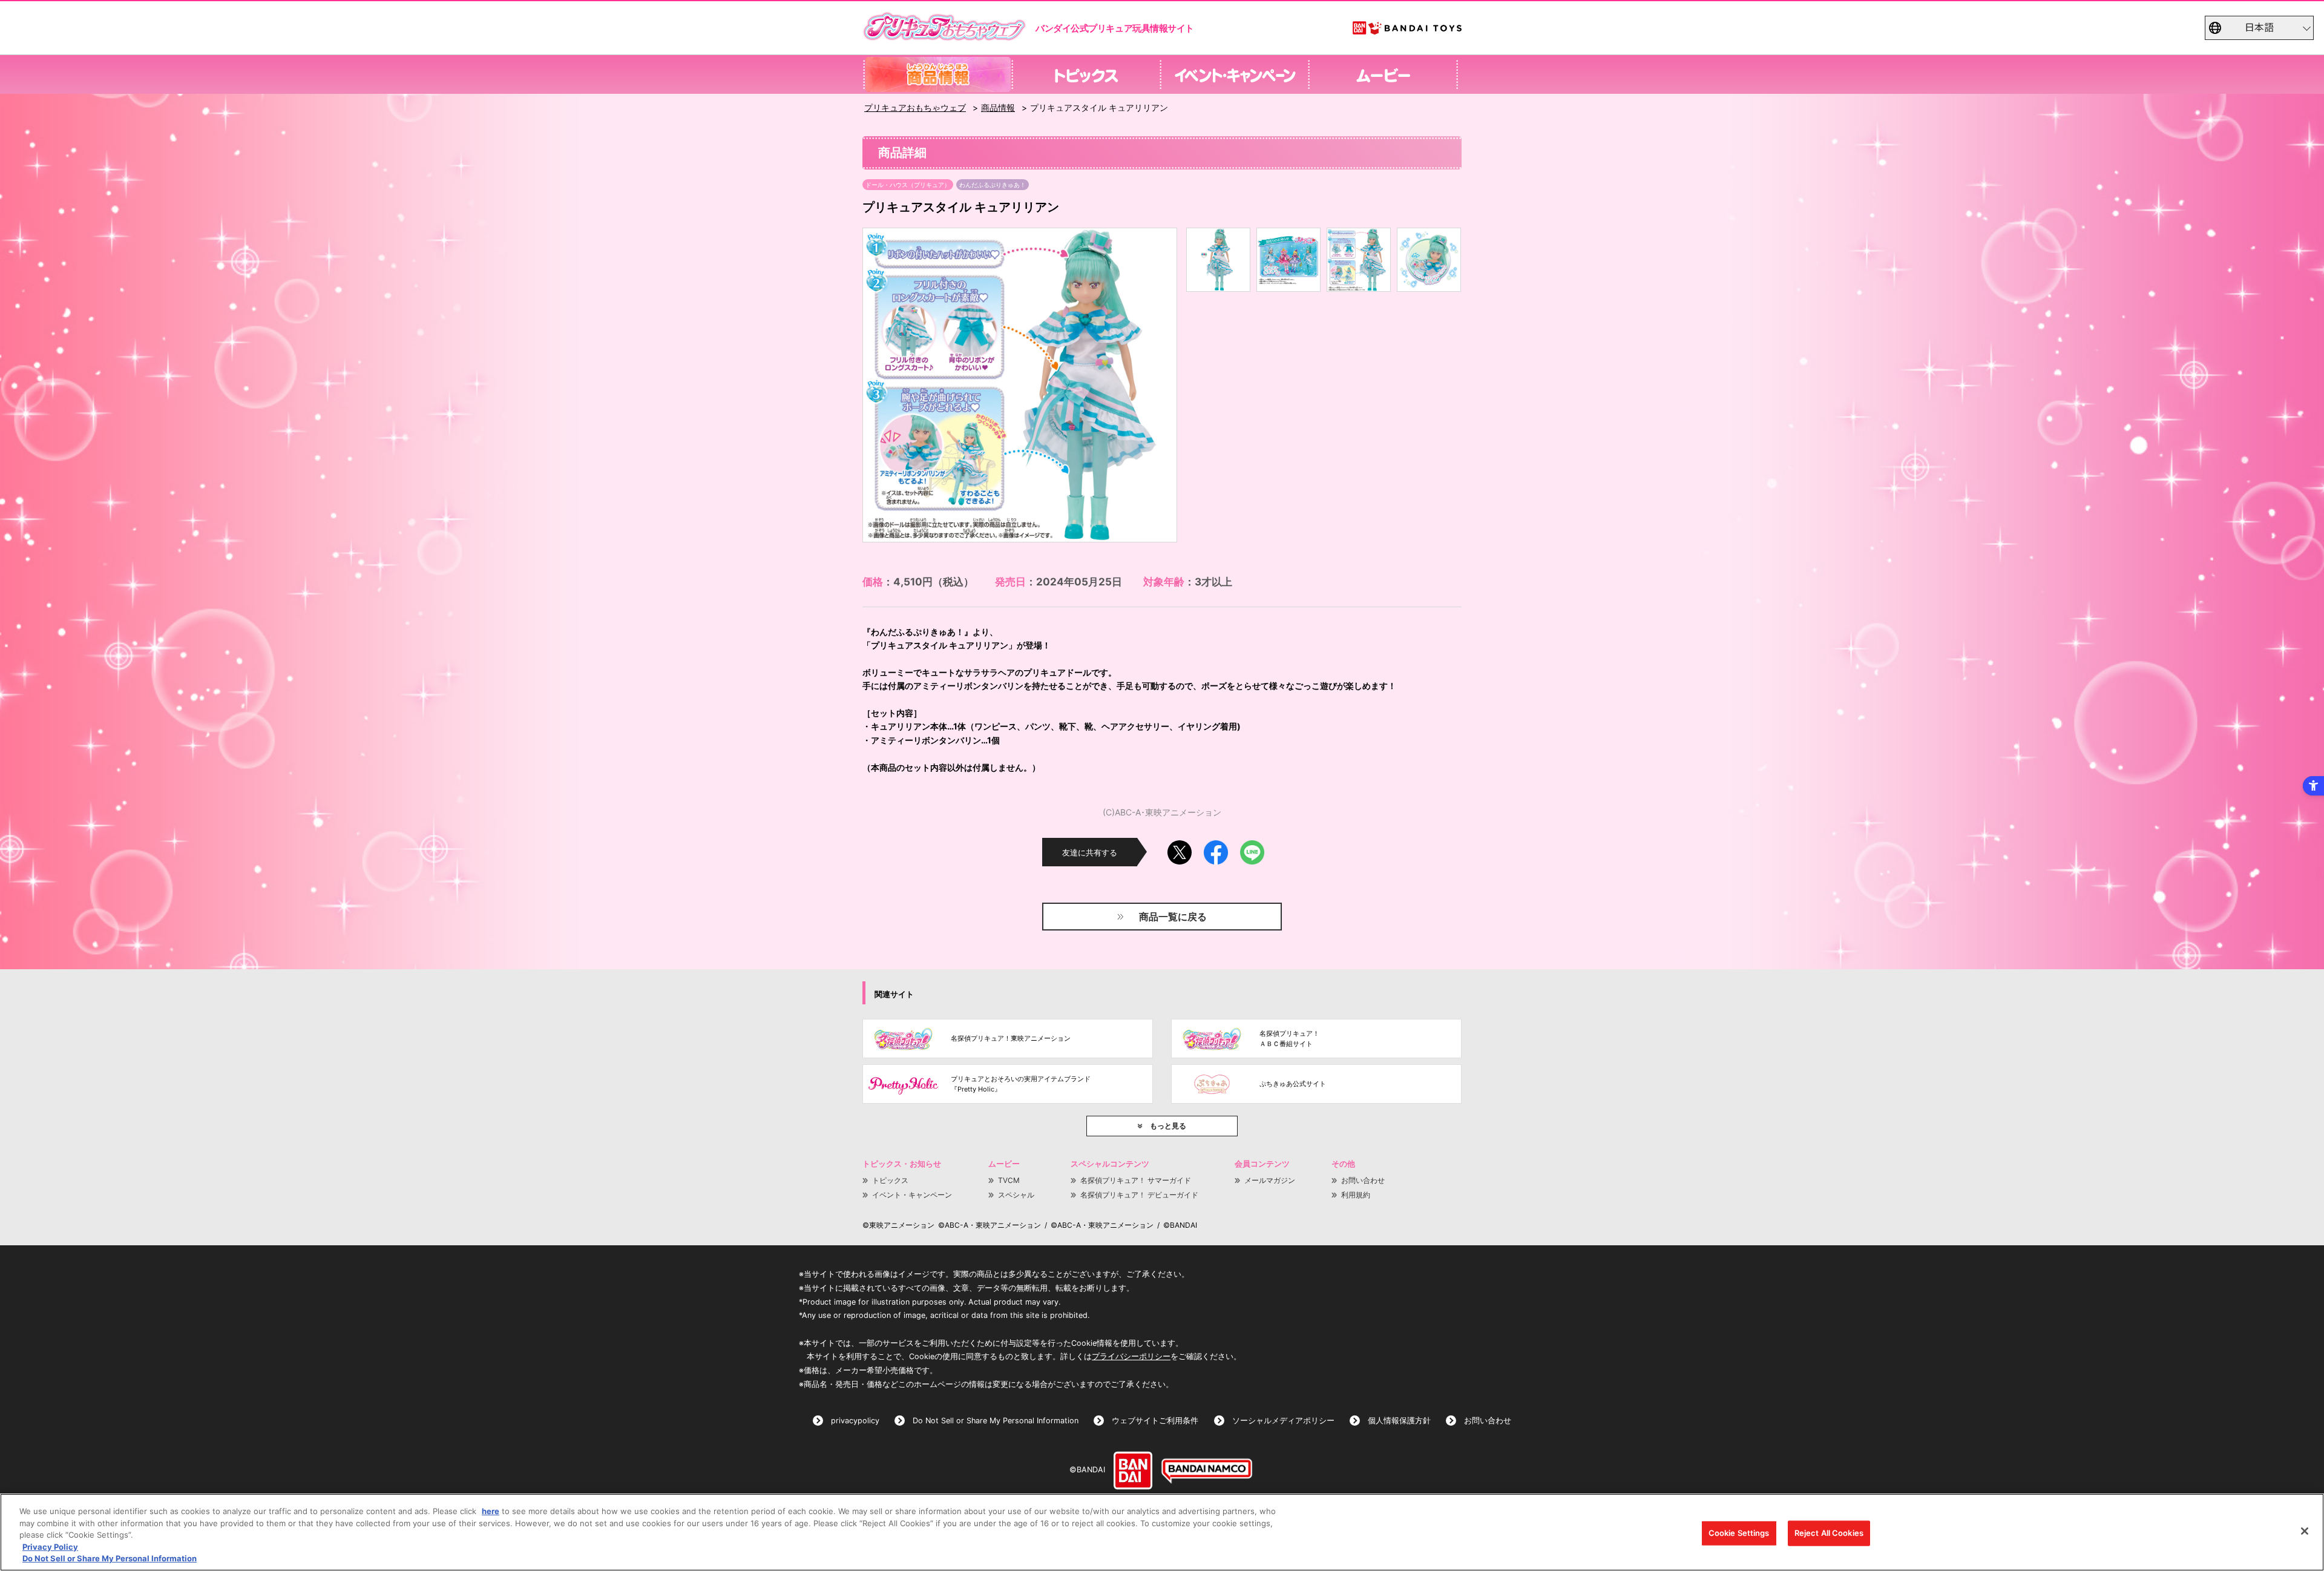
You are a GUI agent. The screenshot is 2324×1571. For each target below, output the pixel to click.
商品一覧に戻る (1173, 917)
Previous (882, 385)
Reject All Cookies (1829, 1533)
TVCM (1009, 1180)
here (491, 1511)
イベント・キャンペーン (912, 1195)
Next (1157, 385)
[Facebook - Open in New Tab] (1216, 848)
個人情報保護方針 (1399, 1421)
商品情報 (998, 107)
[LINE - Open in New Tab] (1252, 848)
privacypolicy (855, 1421)
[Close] (2305, 1531)
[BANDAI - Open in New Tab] (1133, 1471)
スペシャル (1016, 1195)
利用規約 (1356, 1195)
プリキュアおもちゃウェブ (915, 107)
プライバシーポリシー (1131, 1356)
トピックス (890, 1180)
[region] (1162, 1532)
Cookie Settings (1739, 1533)
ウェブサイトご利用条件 (1155, 1421)
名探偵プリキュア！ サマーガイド (1136, 1180)
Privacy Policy (50, 1547)
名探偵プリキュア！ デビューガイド (1139, 1195)
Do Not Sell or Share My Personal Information (996, 1421)
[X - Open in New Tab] (1180, 848)
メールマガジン (1270, 1180)
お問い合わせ (1363, 1180)
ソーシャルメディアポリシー (1283, 1421)
